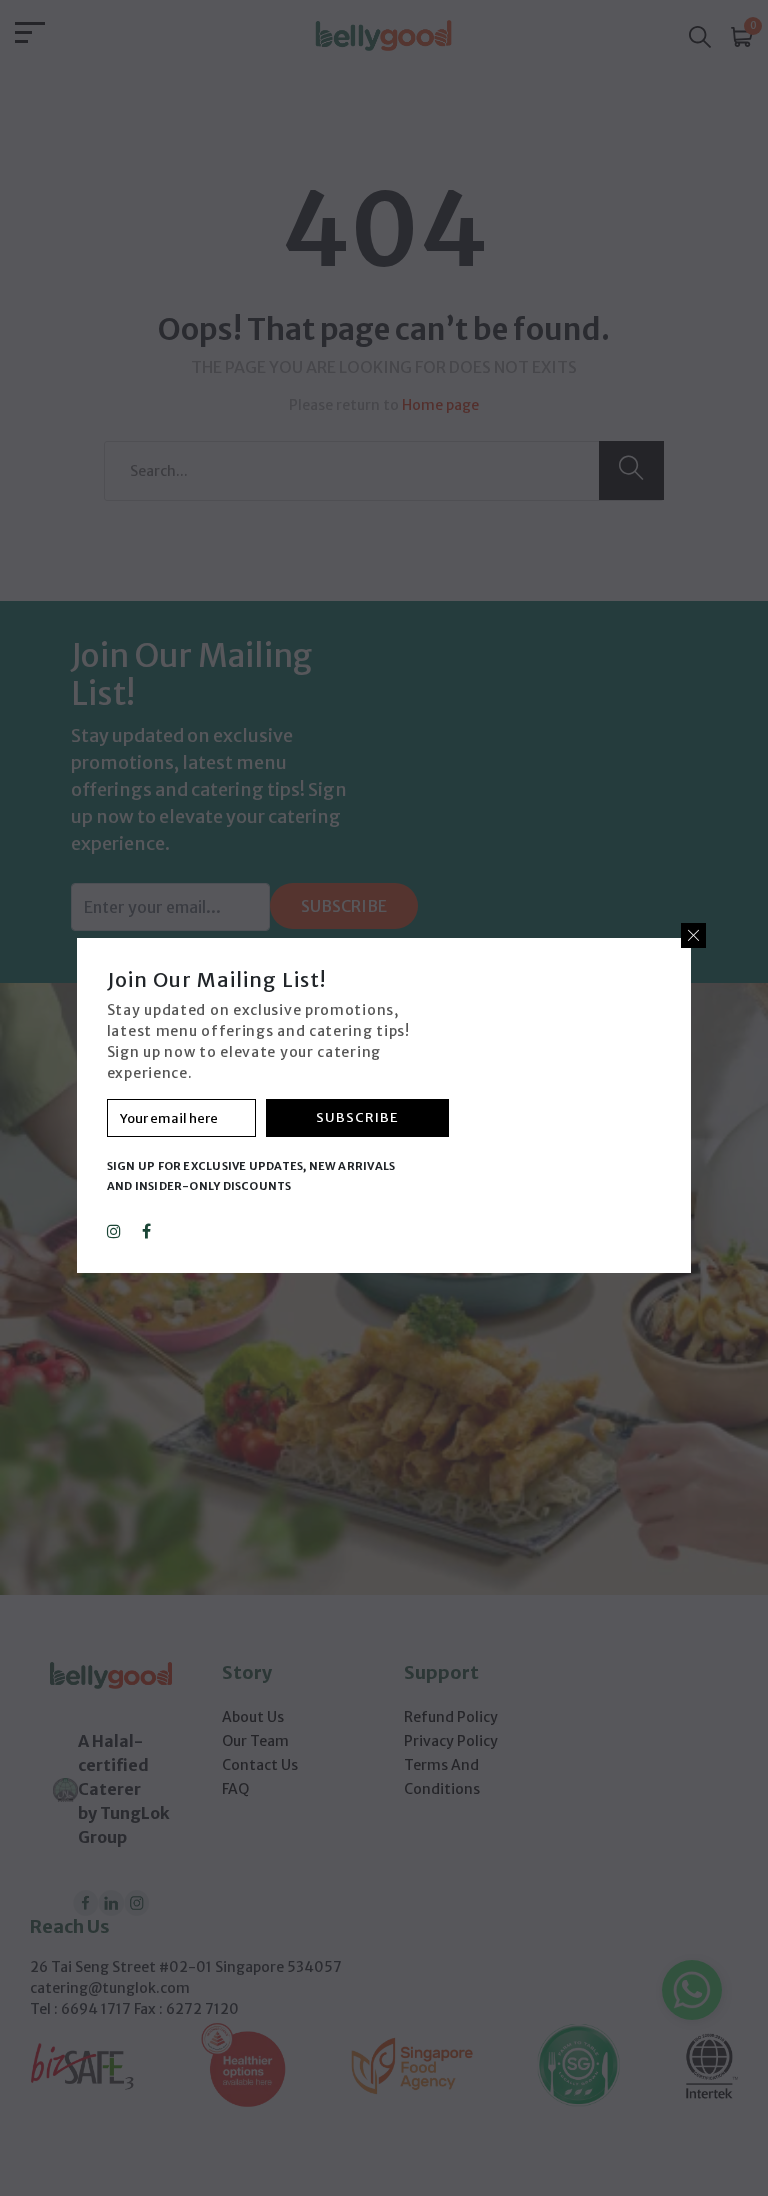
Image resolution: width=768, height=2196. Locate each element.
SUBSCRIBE (357, 1117)
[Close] (693, 935)
